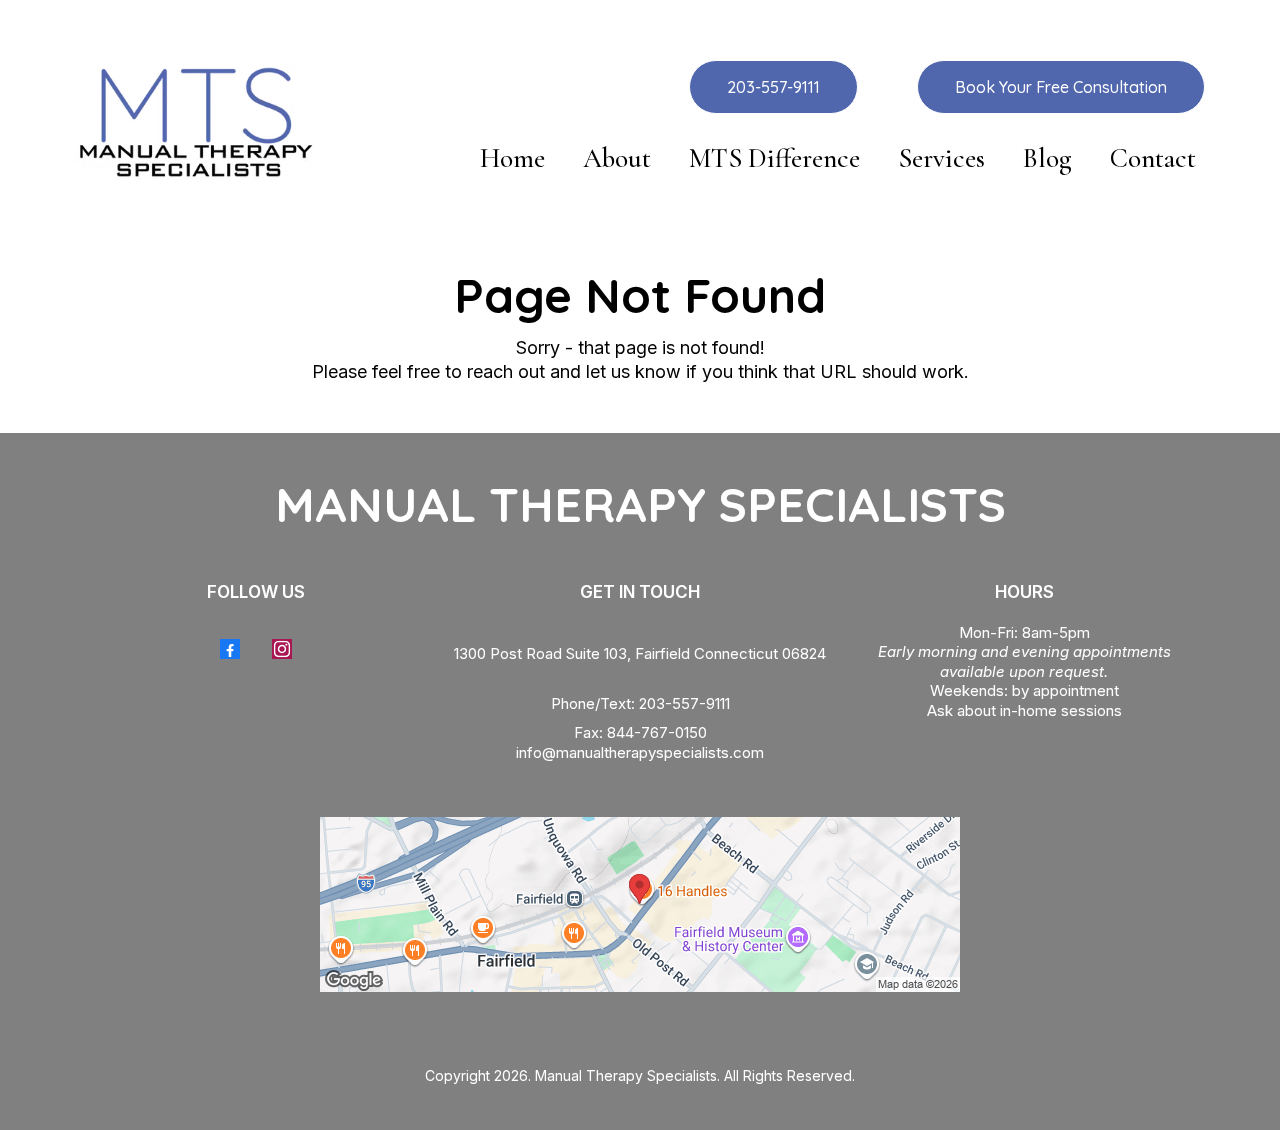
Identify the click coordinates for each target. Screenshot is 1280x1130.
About (617, 159)
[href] (640, 904)
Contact (1153, 159)
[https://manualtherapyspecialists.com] (194, 121)
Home (512, 159)
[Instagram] (282, 649)
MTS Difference (774, 159)
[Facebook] (230, 649)
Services (941, 159)
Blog (1047, 159)
